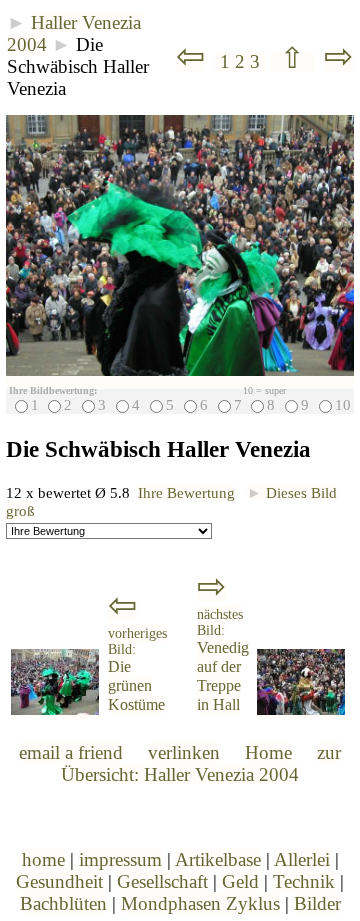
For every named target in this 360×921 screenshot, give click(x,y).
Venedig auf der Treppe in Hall (223, 660)
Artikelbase (218, 859)
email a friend (71, 752)
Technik (304, 881)
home (43, 859)
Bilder (317, 903)
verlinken (184, 752)
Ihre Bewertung (186, 492)
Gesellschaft (162, 881)
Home (268, 752)
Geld (240, 881)
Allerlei (302, 859)
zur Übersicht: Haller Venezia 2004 (201, 763)
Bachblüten (63, 903)
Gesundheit (59, 881)
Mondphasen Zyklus (200, 903)
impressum (120, 859)
